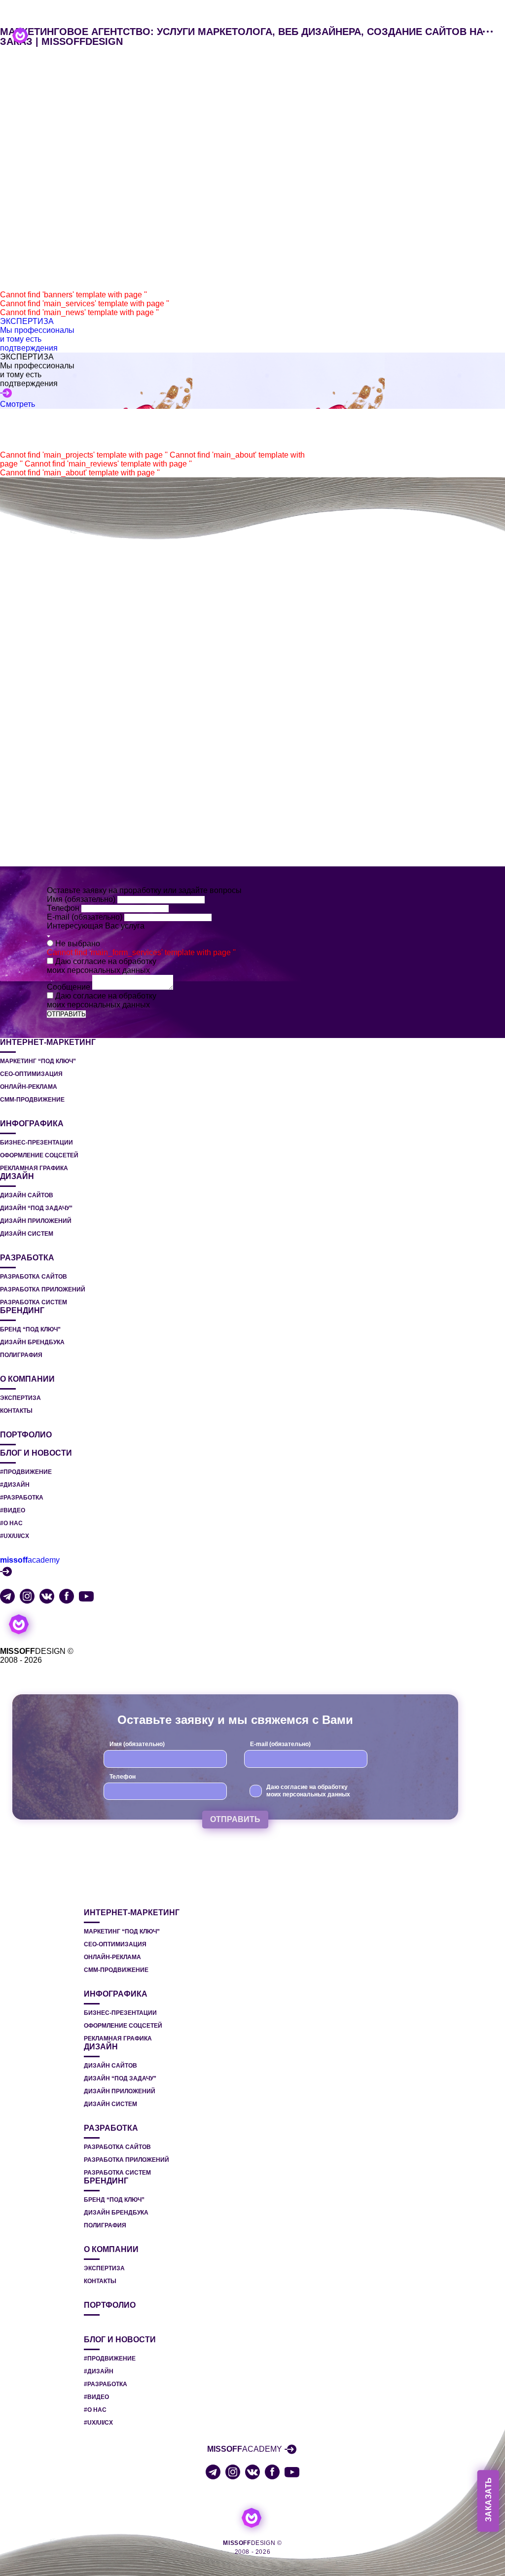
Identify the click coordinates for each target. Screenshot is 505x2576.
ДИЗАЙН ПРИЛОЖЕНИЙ (36, 1221)
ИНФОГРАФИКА (32, 1124)
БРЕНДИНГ (22, 1311)
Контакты (16, 1411)
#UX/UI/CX (15, 1536)
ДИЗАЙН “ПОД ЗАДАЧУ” (36, 1208)
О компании (27, 1379)
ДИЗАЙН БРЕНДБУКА (32, 1342)
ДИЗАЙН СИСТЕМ (27, 1234)
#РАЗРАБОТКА (22, 1498)
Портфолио (26, 1435)
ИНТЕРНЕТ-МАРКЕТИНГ (48, 1042)
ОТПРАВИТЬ (66, 1014)
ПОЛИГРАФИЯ (21, 1355)
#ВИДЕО (13, 1510)
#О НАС (11, 1523)
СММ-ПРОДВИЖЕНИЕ (32, 1100)
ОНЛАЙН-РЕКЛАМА (29, 1087)
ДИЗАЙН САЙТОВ (27, 1195)
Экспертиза (20, 1398)
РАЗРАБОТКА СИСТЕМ (34, 1302)
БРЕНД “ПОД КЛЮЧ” (30, 1329)
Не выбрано (78, 944)
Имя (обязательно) (82, 899)
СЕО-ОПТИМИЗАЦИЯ (31, 1074)
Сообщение (70, 987)
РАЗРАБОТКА (27, 1258)
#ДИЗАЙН (15, 1485)
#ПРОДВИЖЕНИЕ (26, 1472)
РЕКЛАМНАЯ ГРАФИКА (34, 1168)
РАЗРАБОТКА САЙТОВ (34, 1277)
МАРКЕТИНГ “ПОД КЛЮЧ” (38, 1061)
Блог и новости (36, 1453)
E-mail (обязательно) (86, 917)
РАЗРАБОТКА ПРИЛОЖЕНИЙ (43, 1289)
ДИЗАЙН (17, 1177)
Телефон (64, 908)
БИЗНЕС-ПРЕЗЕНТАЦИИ (36, 1143)
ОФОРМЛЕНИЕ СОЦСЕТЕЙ (39, 1155)
